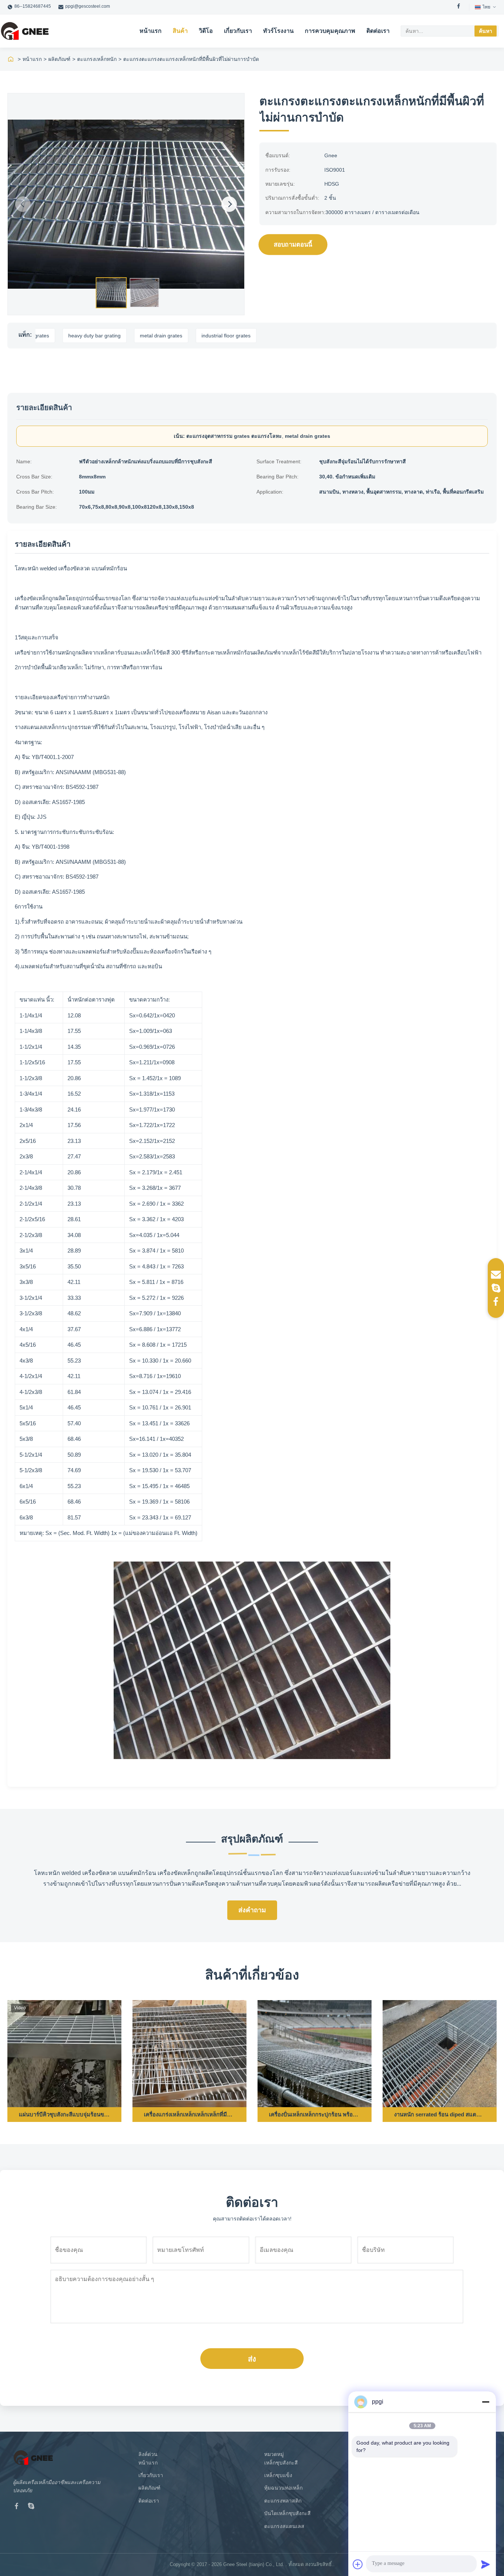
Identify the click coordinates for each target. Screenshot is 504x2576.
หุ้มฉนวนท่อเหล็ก (283, 2488)
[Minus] (486, 2402)
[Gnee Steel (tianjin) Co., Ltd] (25, 31)
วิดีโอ (206, 31)
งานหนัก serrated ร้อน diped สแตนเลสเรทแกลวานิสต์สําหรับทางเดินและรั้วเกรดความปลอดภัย (440, 2114)
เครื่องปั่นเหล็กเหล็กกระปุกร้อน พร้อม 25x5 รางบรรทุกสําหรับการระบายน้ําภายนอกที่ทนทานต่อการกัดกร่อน (315, 2114)
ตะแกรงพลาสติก (283, 2501)
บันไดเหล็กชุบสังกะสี (287, 2513)
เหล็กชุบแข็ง (278, 2475)
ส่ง (252, 2359)
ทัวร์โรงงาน (278, 31)
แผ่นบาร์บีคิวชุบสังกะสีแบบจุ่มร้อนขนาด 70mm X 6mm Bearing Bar (64, 2114)
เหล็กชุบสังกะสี (281, 2463)
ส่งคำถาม (252, 1910)
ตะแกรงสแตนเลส (284, 2526)
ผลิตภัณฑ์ (59, 59)
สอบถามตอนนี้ (293, 245)
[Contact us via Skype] (496, 1288)
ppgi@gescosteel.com (88, 6)
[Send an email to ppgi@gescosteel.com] (496, 1275)
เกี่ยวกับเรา (238, 31)
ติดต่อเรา (378, 31)
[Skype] (31, 2507)
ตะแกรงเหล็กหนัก (97, 59)
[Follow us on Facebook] (496, 1301)
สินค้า (180, 31)
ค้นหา (486, 31)
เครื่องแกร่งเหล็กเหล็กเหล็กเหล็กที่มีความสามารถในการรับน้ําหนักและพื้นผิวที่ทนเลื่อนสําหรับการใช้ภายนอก (189, 2114)
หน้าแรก (151, 31)
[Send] (486, 2564)
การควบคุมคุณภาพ (330, 31)
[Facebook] (459, 7)
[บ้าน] (11, 59)
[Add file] (358, 2564)
